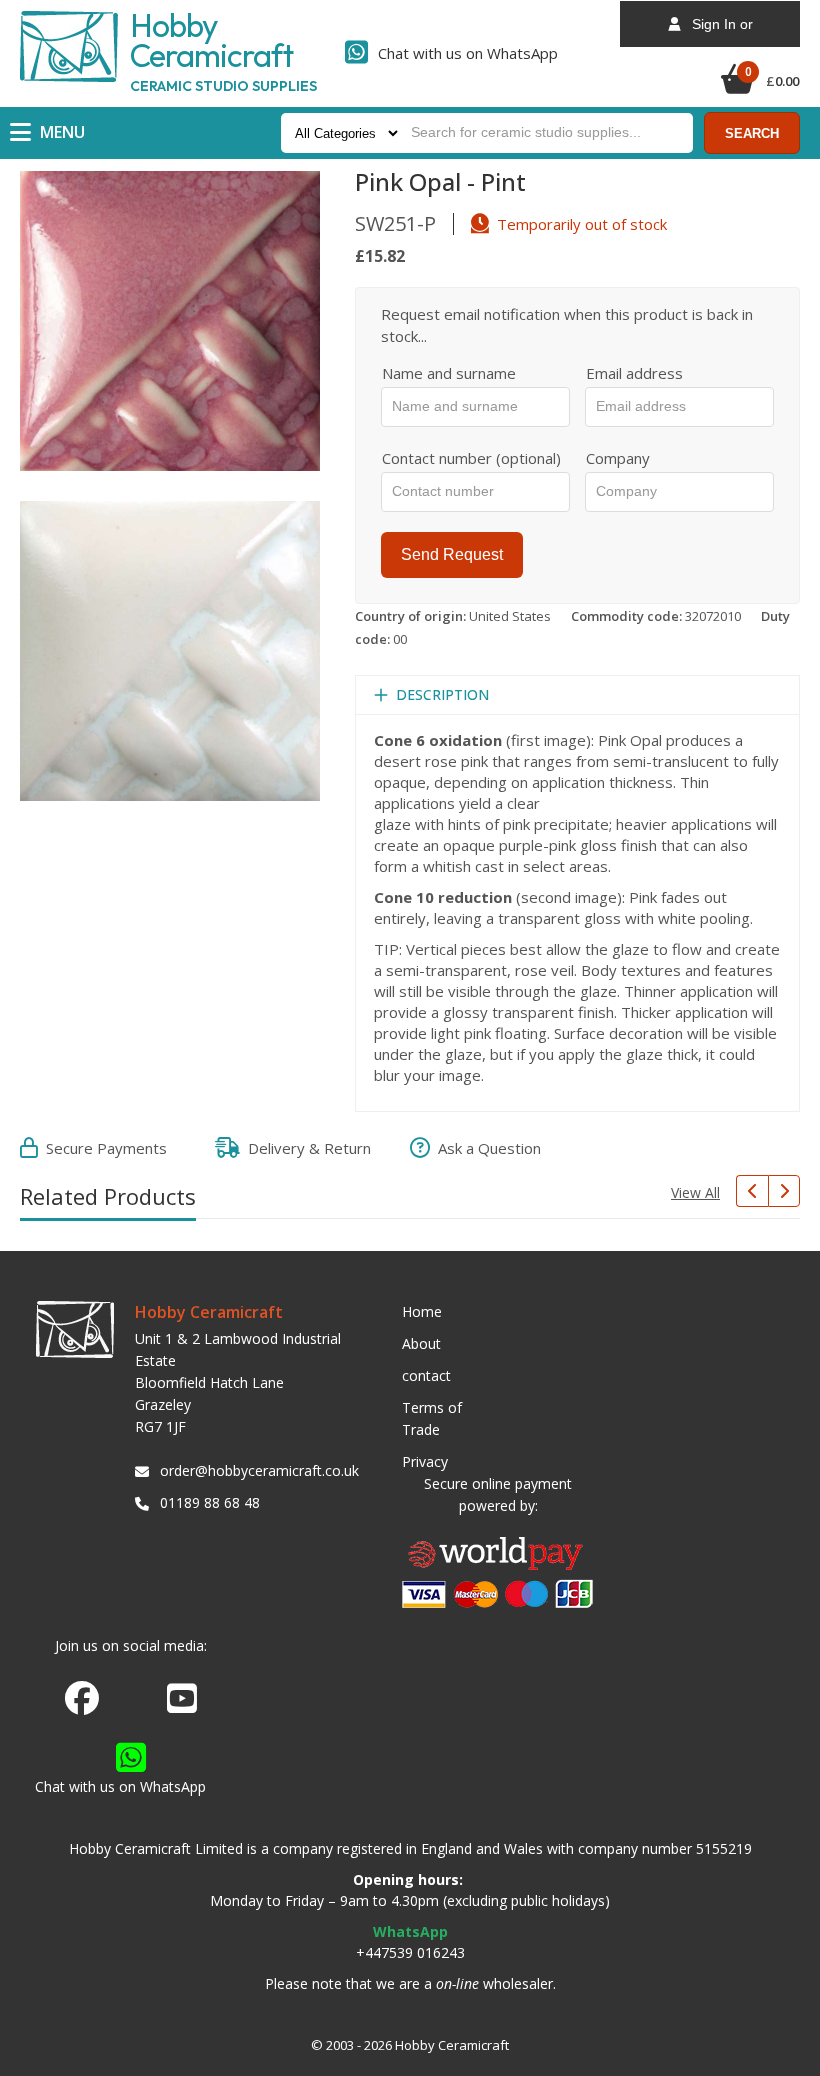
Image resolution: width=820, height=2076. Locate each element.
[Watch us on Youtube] (182, 1704)
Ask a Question (485, 1148)
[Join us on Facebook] (82, 1699)
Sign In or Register (716, 31)
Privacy (425, 1461)
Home (422, 1311)
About (421, 1343)
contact (426, 1375)
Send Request (452, 554)
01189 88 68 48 (210, 1502)
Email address (634, 373)
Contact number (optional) (471, 458)
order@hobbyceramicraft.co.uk (256, 1470)
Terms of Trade (432, 1418)
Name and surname (449, 373)
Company (618, 458)
